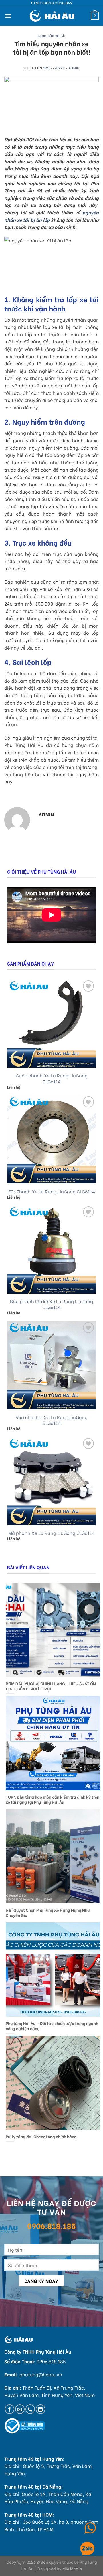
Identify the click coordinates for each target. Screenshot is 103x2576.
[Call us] (30, 2409)
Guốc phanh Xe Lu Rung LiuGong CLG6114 (52, 1079)
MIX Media (72, 2568)
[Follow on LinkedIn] (40, 2409)
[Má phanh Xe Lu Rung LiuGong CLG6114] (51, 1481)
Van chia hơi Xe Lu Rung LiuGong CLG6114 (52, 1420)
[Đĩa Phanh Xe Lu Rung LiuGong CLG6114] (51, 1139)
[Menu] (8, 16)
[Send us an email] (20, 2409)
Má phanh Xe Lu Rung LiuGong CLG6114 (51, 1533)
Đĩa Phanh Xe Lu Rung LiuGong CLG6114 (52, 1192)
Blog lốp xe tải (51, 36)
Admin (74, 68)
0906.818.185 (51, 2225)
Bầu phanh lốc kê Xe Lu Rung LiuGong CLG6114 (51, 1304)
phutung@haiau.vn (41, 2374)
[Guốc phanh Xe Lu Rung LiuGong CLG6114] (51, 1023)
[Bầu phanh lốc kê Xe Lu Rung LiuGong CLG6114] (51, 1249)
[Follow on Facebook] (10, 2409)
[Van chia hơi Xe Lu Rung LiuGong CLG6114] (51, 1365)
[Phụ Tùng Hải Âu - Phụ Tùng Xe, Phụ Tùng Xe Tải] (52, 16)
